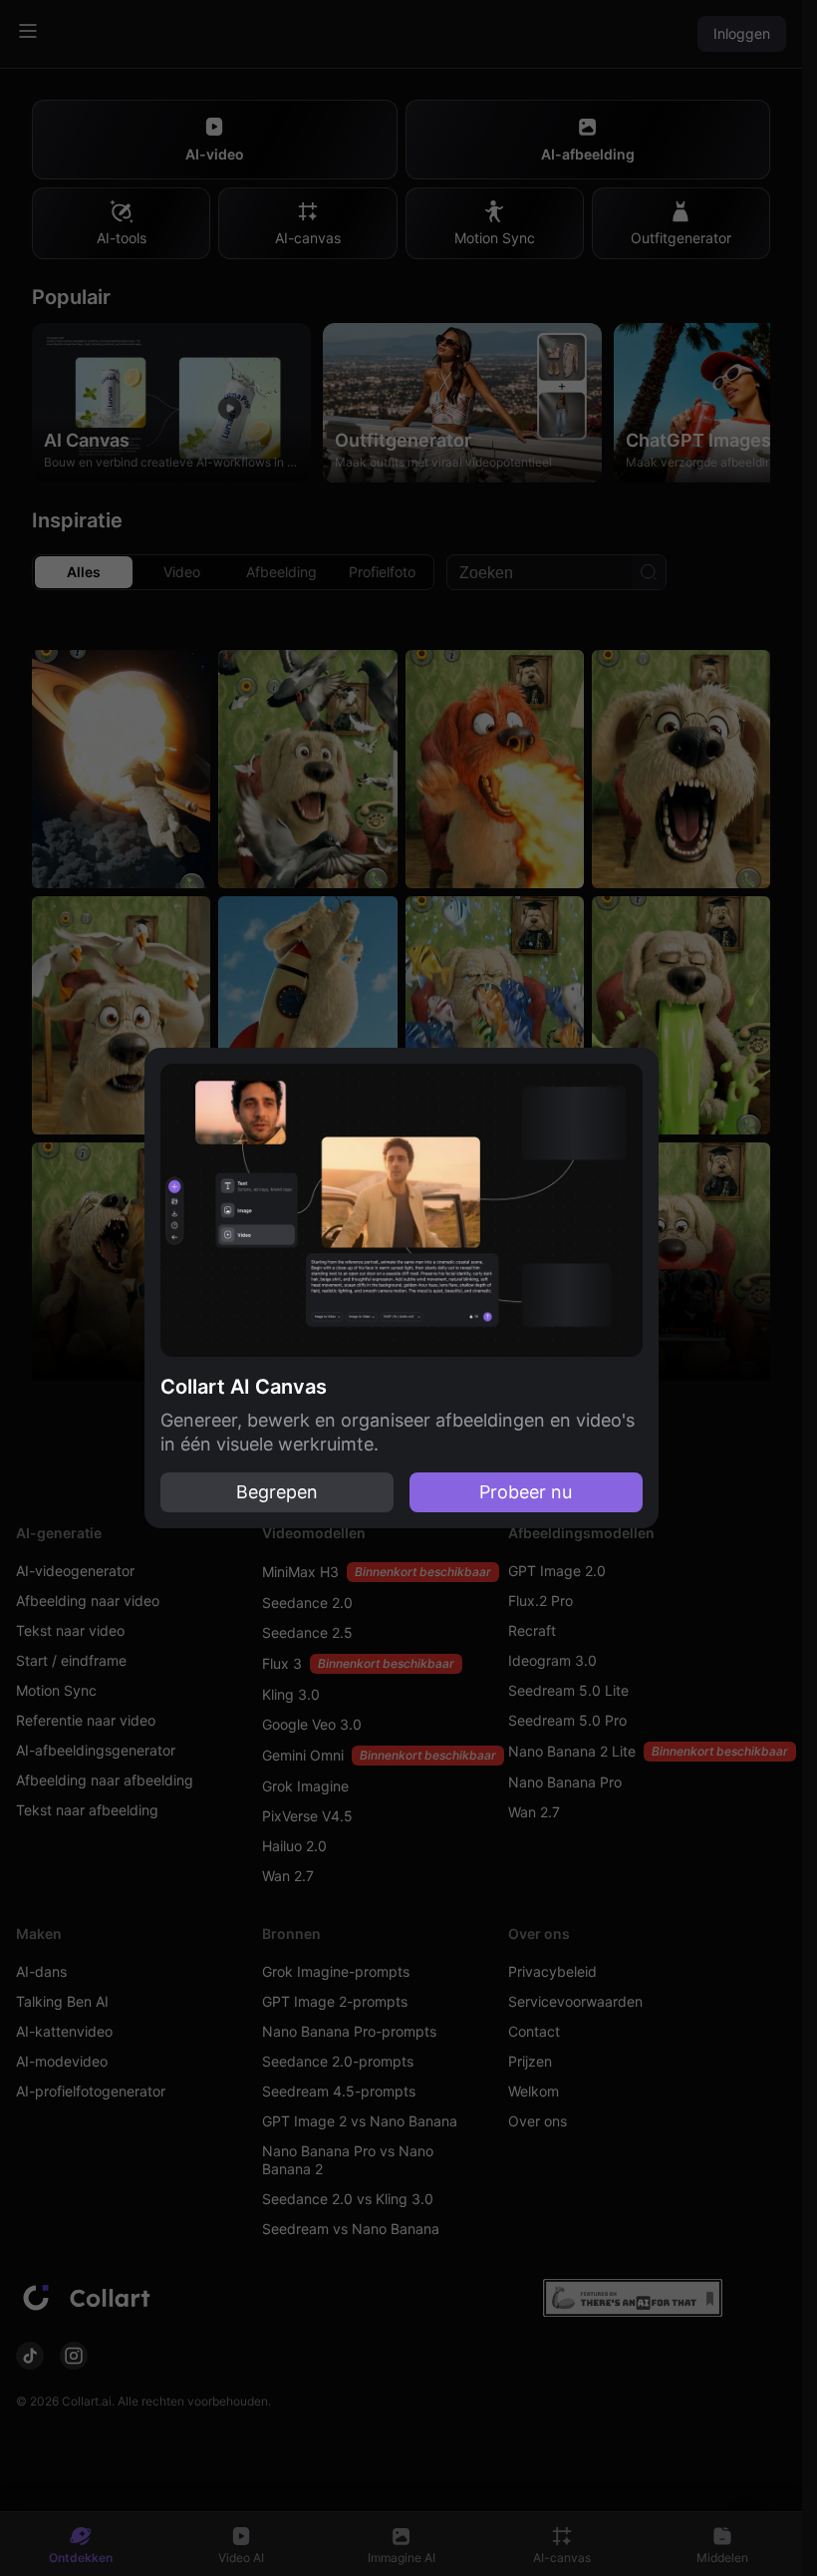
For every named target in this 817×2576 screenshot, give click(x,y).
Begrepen (277, 1492)
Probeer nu (526, 1492)
